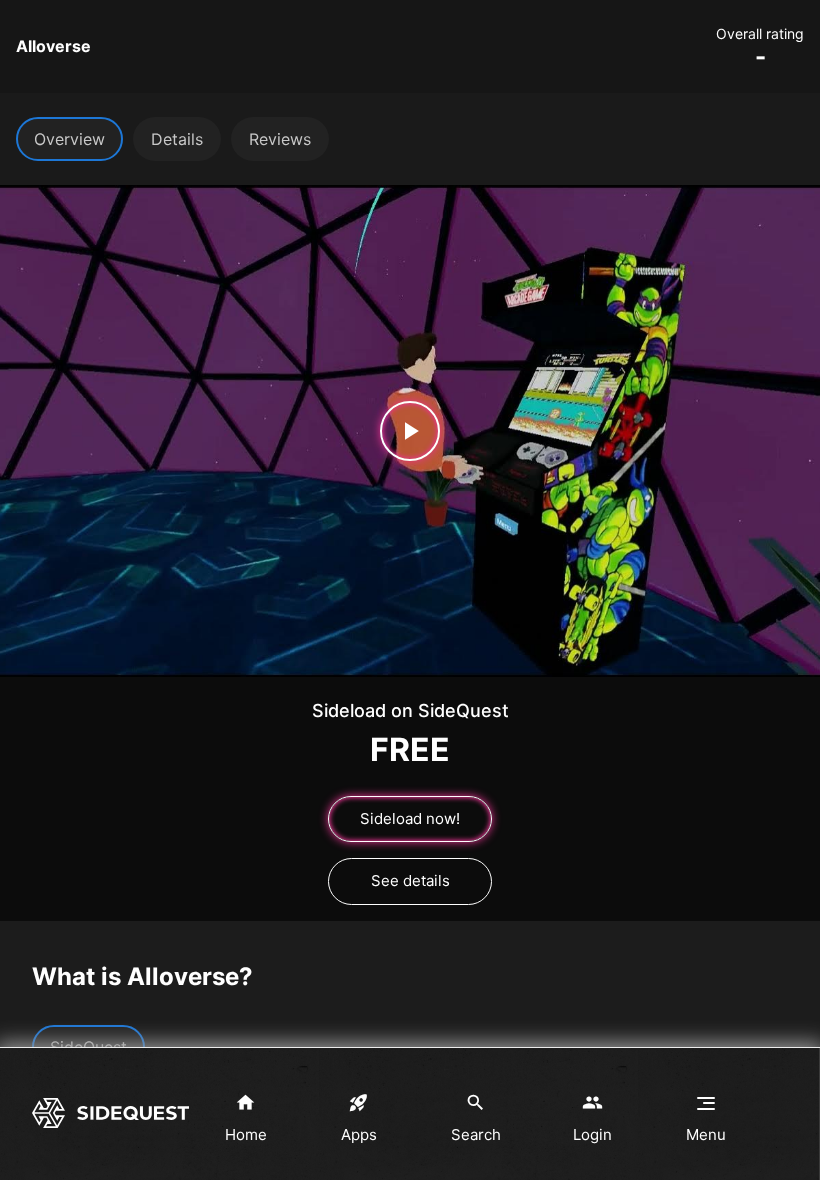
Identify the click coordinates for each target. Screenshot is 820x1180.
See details (410, 880)
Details (177, 139)
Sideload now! (410, 818)
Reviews (280, 139)
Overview (69, 139)
